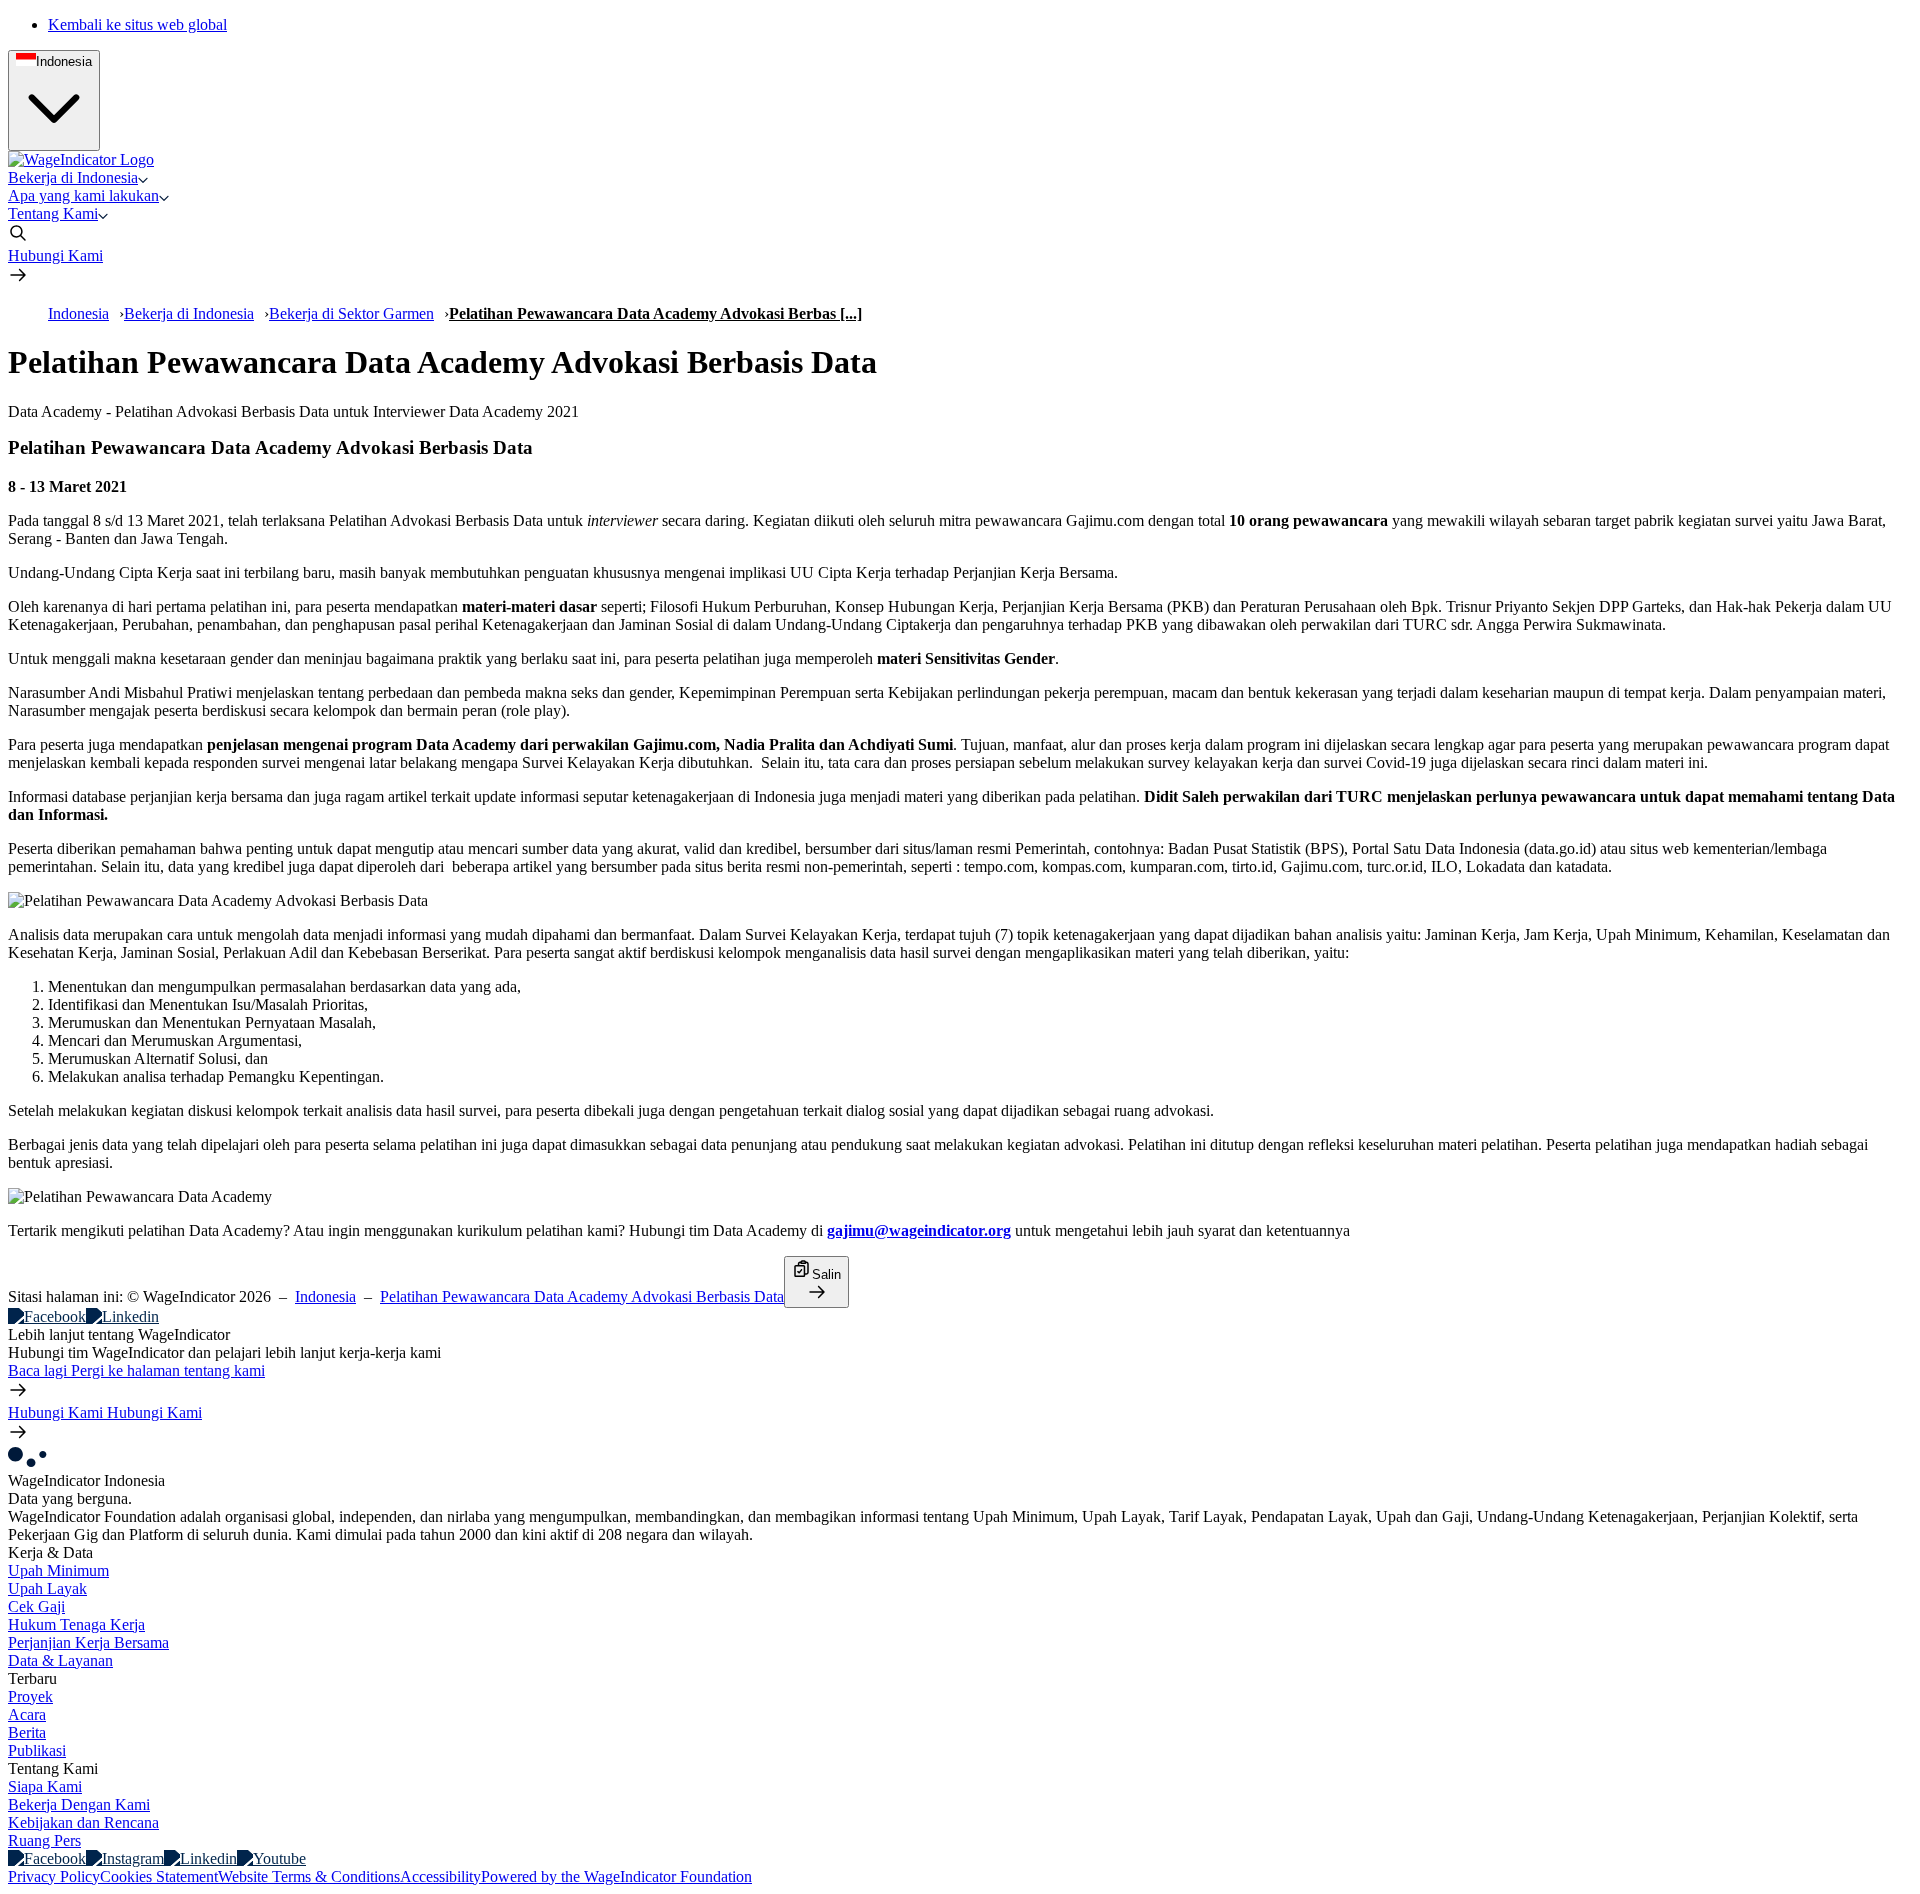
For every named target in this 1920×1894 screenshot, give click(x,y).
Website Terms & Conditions (309, 1876)
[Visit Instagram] (125, 1858)
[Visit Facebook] (47, 1858)
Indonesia (78, 313)
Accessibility (440, 1876)
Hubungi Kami (55, 255)
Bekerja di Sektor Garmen (351, 313)
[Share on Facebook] (47, 1316)
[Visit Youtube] (271, 1858)
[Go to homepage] (81, 159)
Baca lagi (136, 1370)
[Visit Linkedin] (200, 1858)
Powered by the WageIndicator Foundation (616, 1876)
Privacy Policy (54, 1876)
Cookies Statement (159, 1876)
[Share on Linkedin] (122, 1316)
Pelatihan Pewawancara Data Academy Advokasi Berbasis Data (582, 1296)
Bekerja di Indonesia (189, 313)
